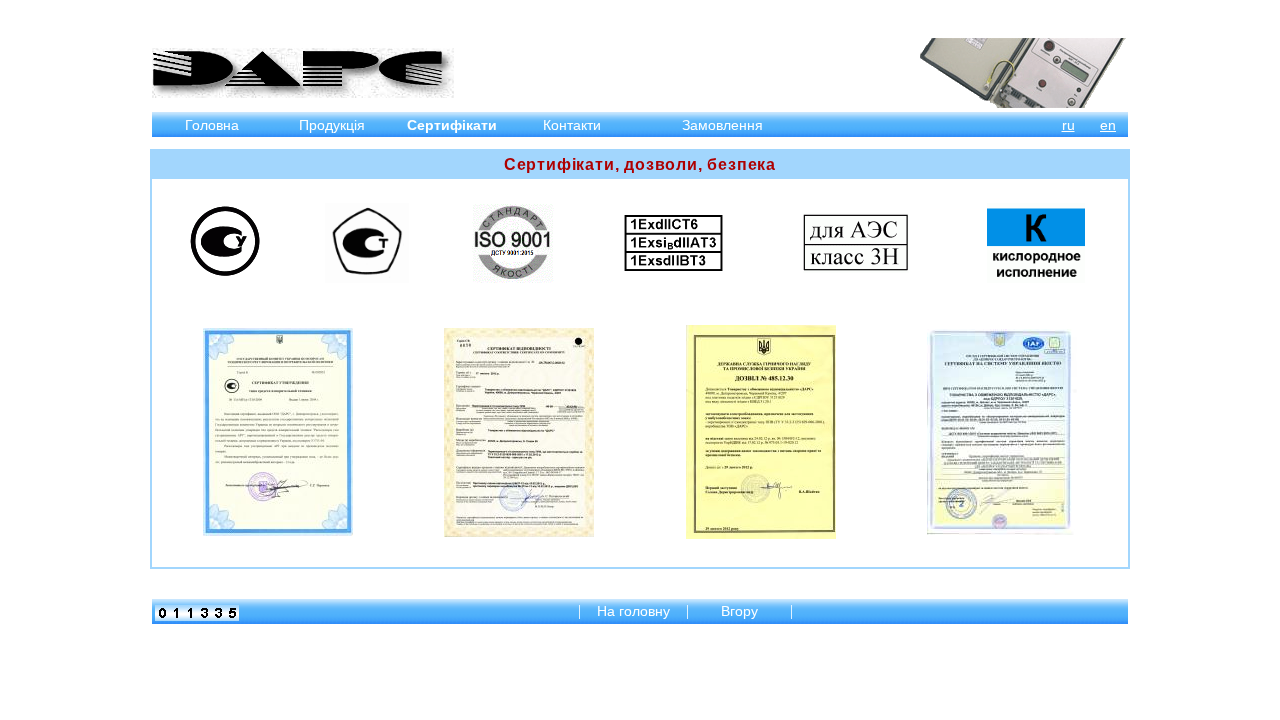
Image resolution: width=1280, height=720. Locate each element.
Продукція (332, 125)
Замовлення (722, 125)
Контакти (572, 125)
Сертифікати (452, 125)
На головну (633, 611)
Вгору (741, 611)
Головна (212, 125)
